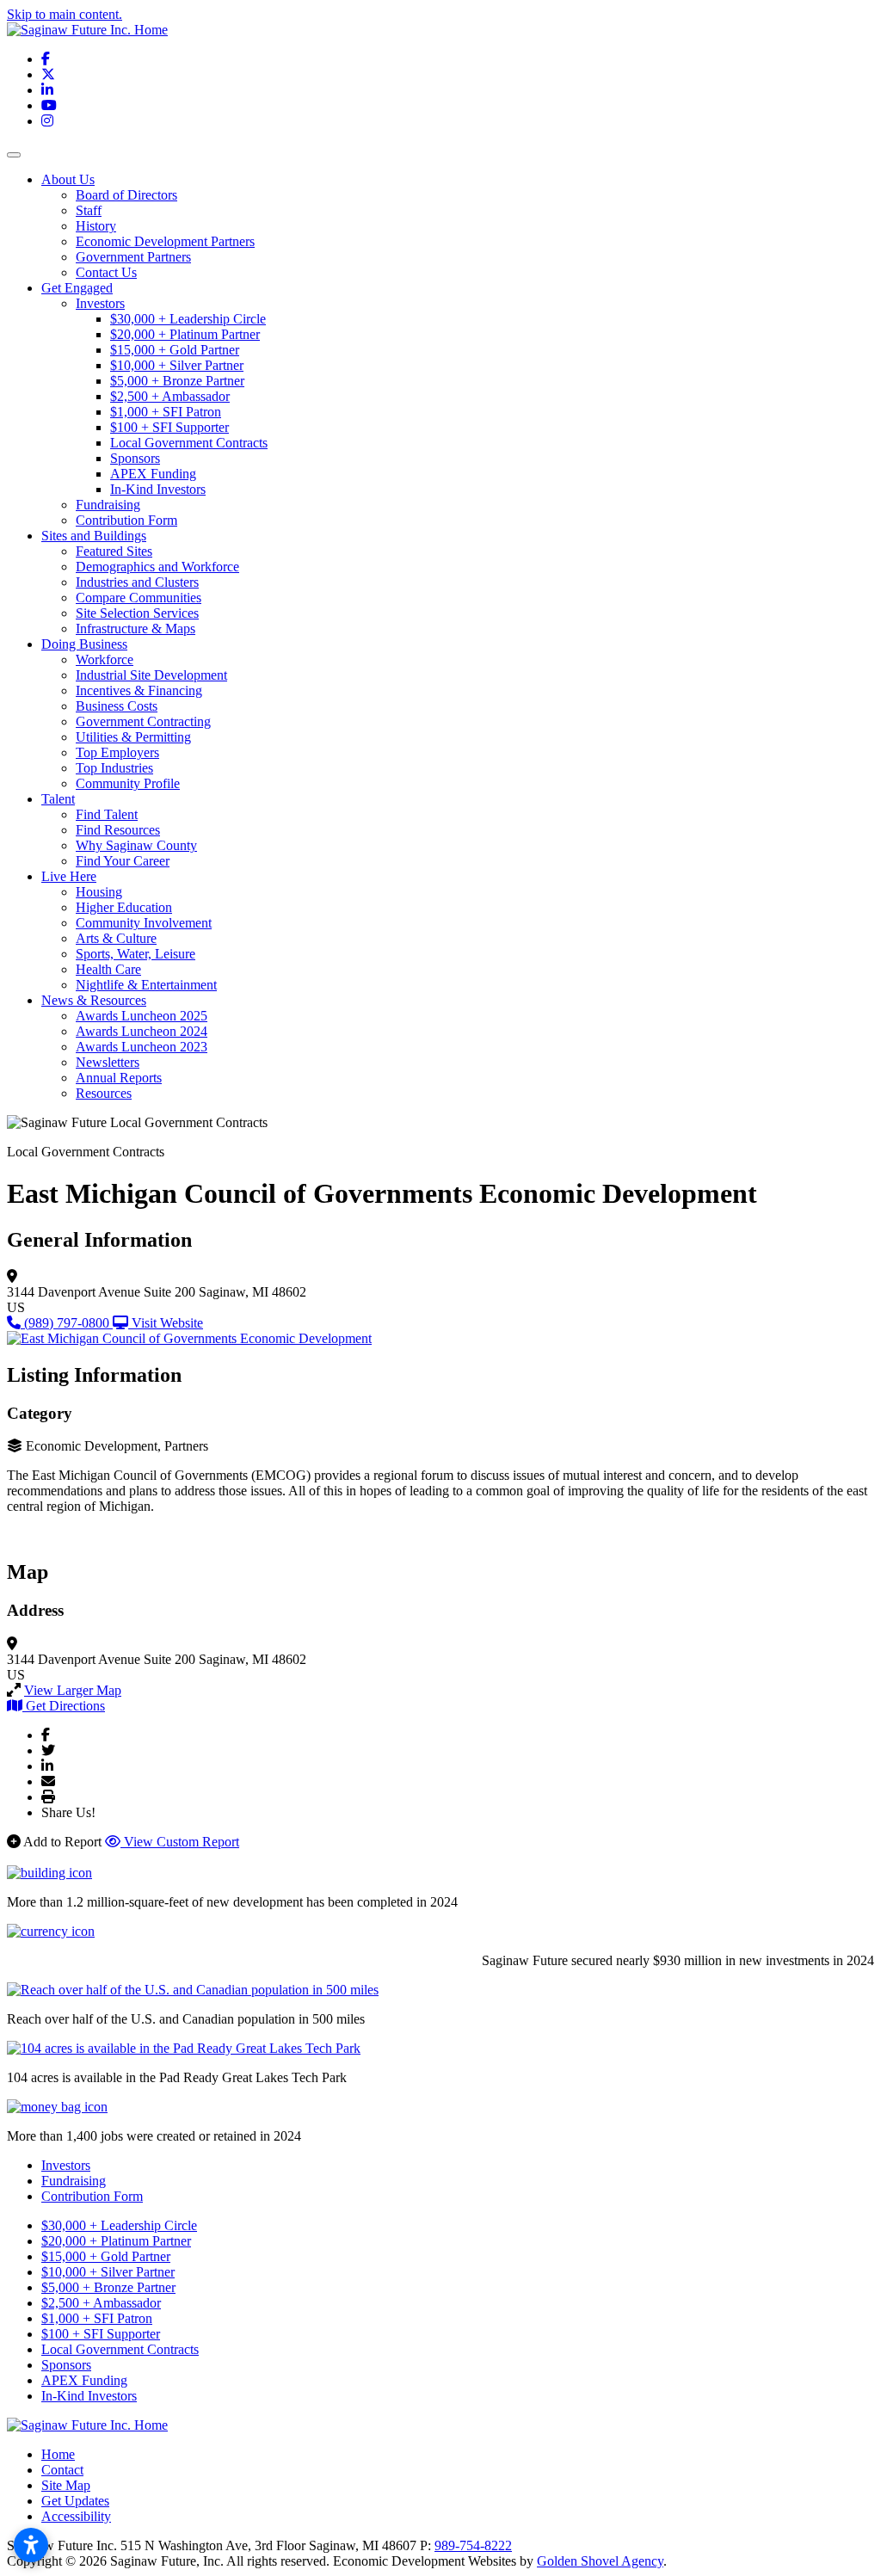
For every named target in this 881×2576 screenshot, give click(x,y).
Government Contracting (143, 721)
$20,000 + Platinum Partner (185, 334)
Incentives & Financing (139, 690)
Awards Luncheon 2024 (142, 1031)
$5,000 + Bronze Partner (177, 381)
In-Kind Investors (158, 489)
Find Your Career (123, 861)
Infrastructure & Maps (136, 629)
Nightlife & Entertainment (146, 985)
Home (58, 2454)
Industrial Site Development (151, 675)
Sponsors (135, 458)
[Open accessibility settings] (31, 2545)
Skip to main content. (65, 14)
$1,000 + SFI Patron (166, 412)
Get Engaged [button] (77, 288)
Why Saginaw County (136, 845)
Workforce (105, 659)
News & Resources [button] (94, 1000)
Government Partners (133, 257)
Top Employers (117, 752)
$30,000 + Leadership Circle (188, 319)
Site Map (66, 2485)
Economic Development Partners (165, 241)
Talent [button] (58, 799)
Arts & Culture (116, 938)
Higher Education (124, 907)
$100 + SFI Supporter (169, 427)
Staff (89, 210)
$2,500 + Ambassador (170, 396)
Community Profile (128, 783)
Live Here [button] (69, 876)
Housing (99, 892)
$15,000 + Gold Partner (175, 350)
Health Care (108, 969)
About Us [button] (68, 179)
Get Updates (75, 2501)
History (96, 226)
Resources (104, 1093)
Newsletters (108, 1062)
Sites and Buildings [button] (94, 536)
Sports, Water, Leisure (136, 954)
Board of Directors (126, 195)
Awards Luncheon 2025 (142, 1016)
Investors (100, 303)
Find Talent (107, 814)
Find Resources (118, 830)
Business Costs (117, 706)
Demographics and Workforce (157, 567)
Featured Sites (114, 551)
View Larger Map (73, 1690)
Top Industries (114, 768)
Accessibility (76, 2516)
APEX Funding (153, 474)
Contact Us (106, 272)
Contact (62, 2470)
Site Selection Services (137, 613)
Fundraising (108, 505)
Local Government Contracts (189, 443)
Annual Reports (119, 1078)
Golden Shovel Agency (600, 2561)
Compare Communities (139, 598)
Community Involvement (144, 923)
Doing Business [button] (84, 644)
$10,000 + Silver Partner (177, 365)
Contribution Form (126, 520)
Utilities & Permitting (133, 737)
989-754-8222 (473, 2545)
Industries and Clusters (137, 582)
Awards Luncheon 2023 (142, 1047)
